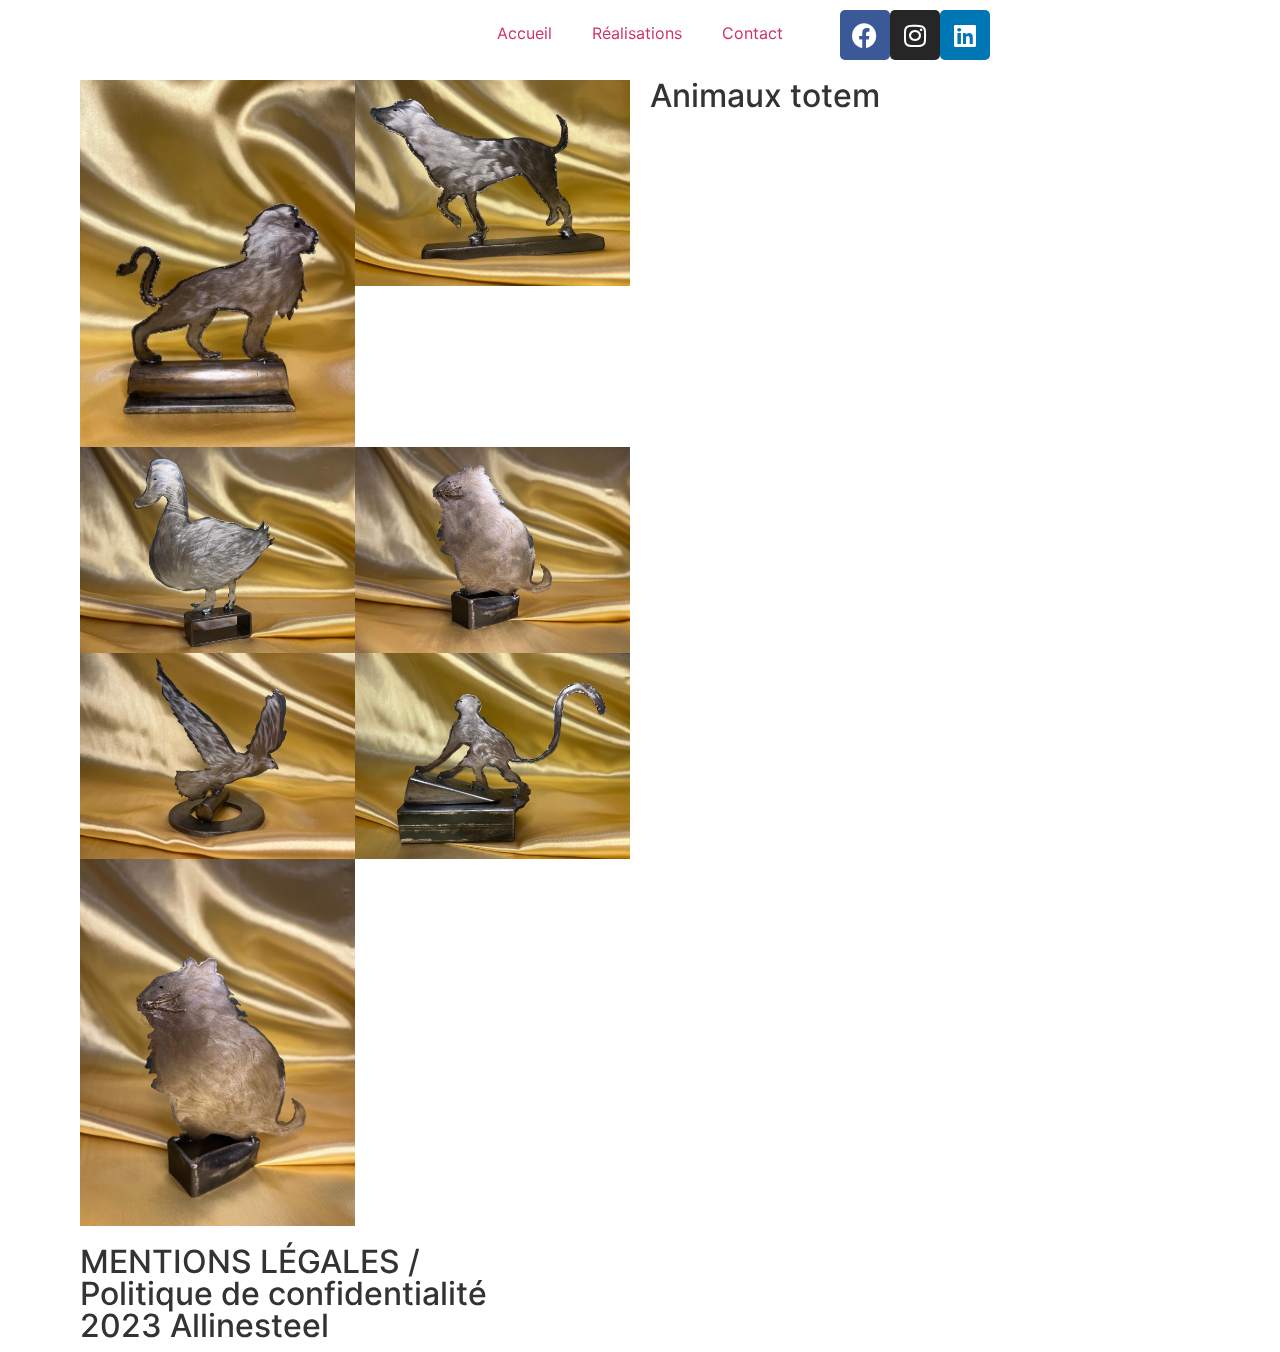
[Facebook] (865, 35)
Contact (752, 33)
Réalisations (637, 33)
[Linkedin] (965, 35)
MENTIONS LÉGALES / (250, 1261)
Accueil (524, 33)
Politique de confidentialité (283, 1293)
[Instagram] (915, 35)
